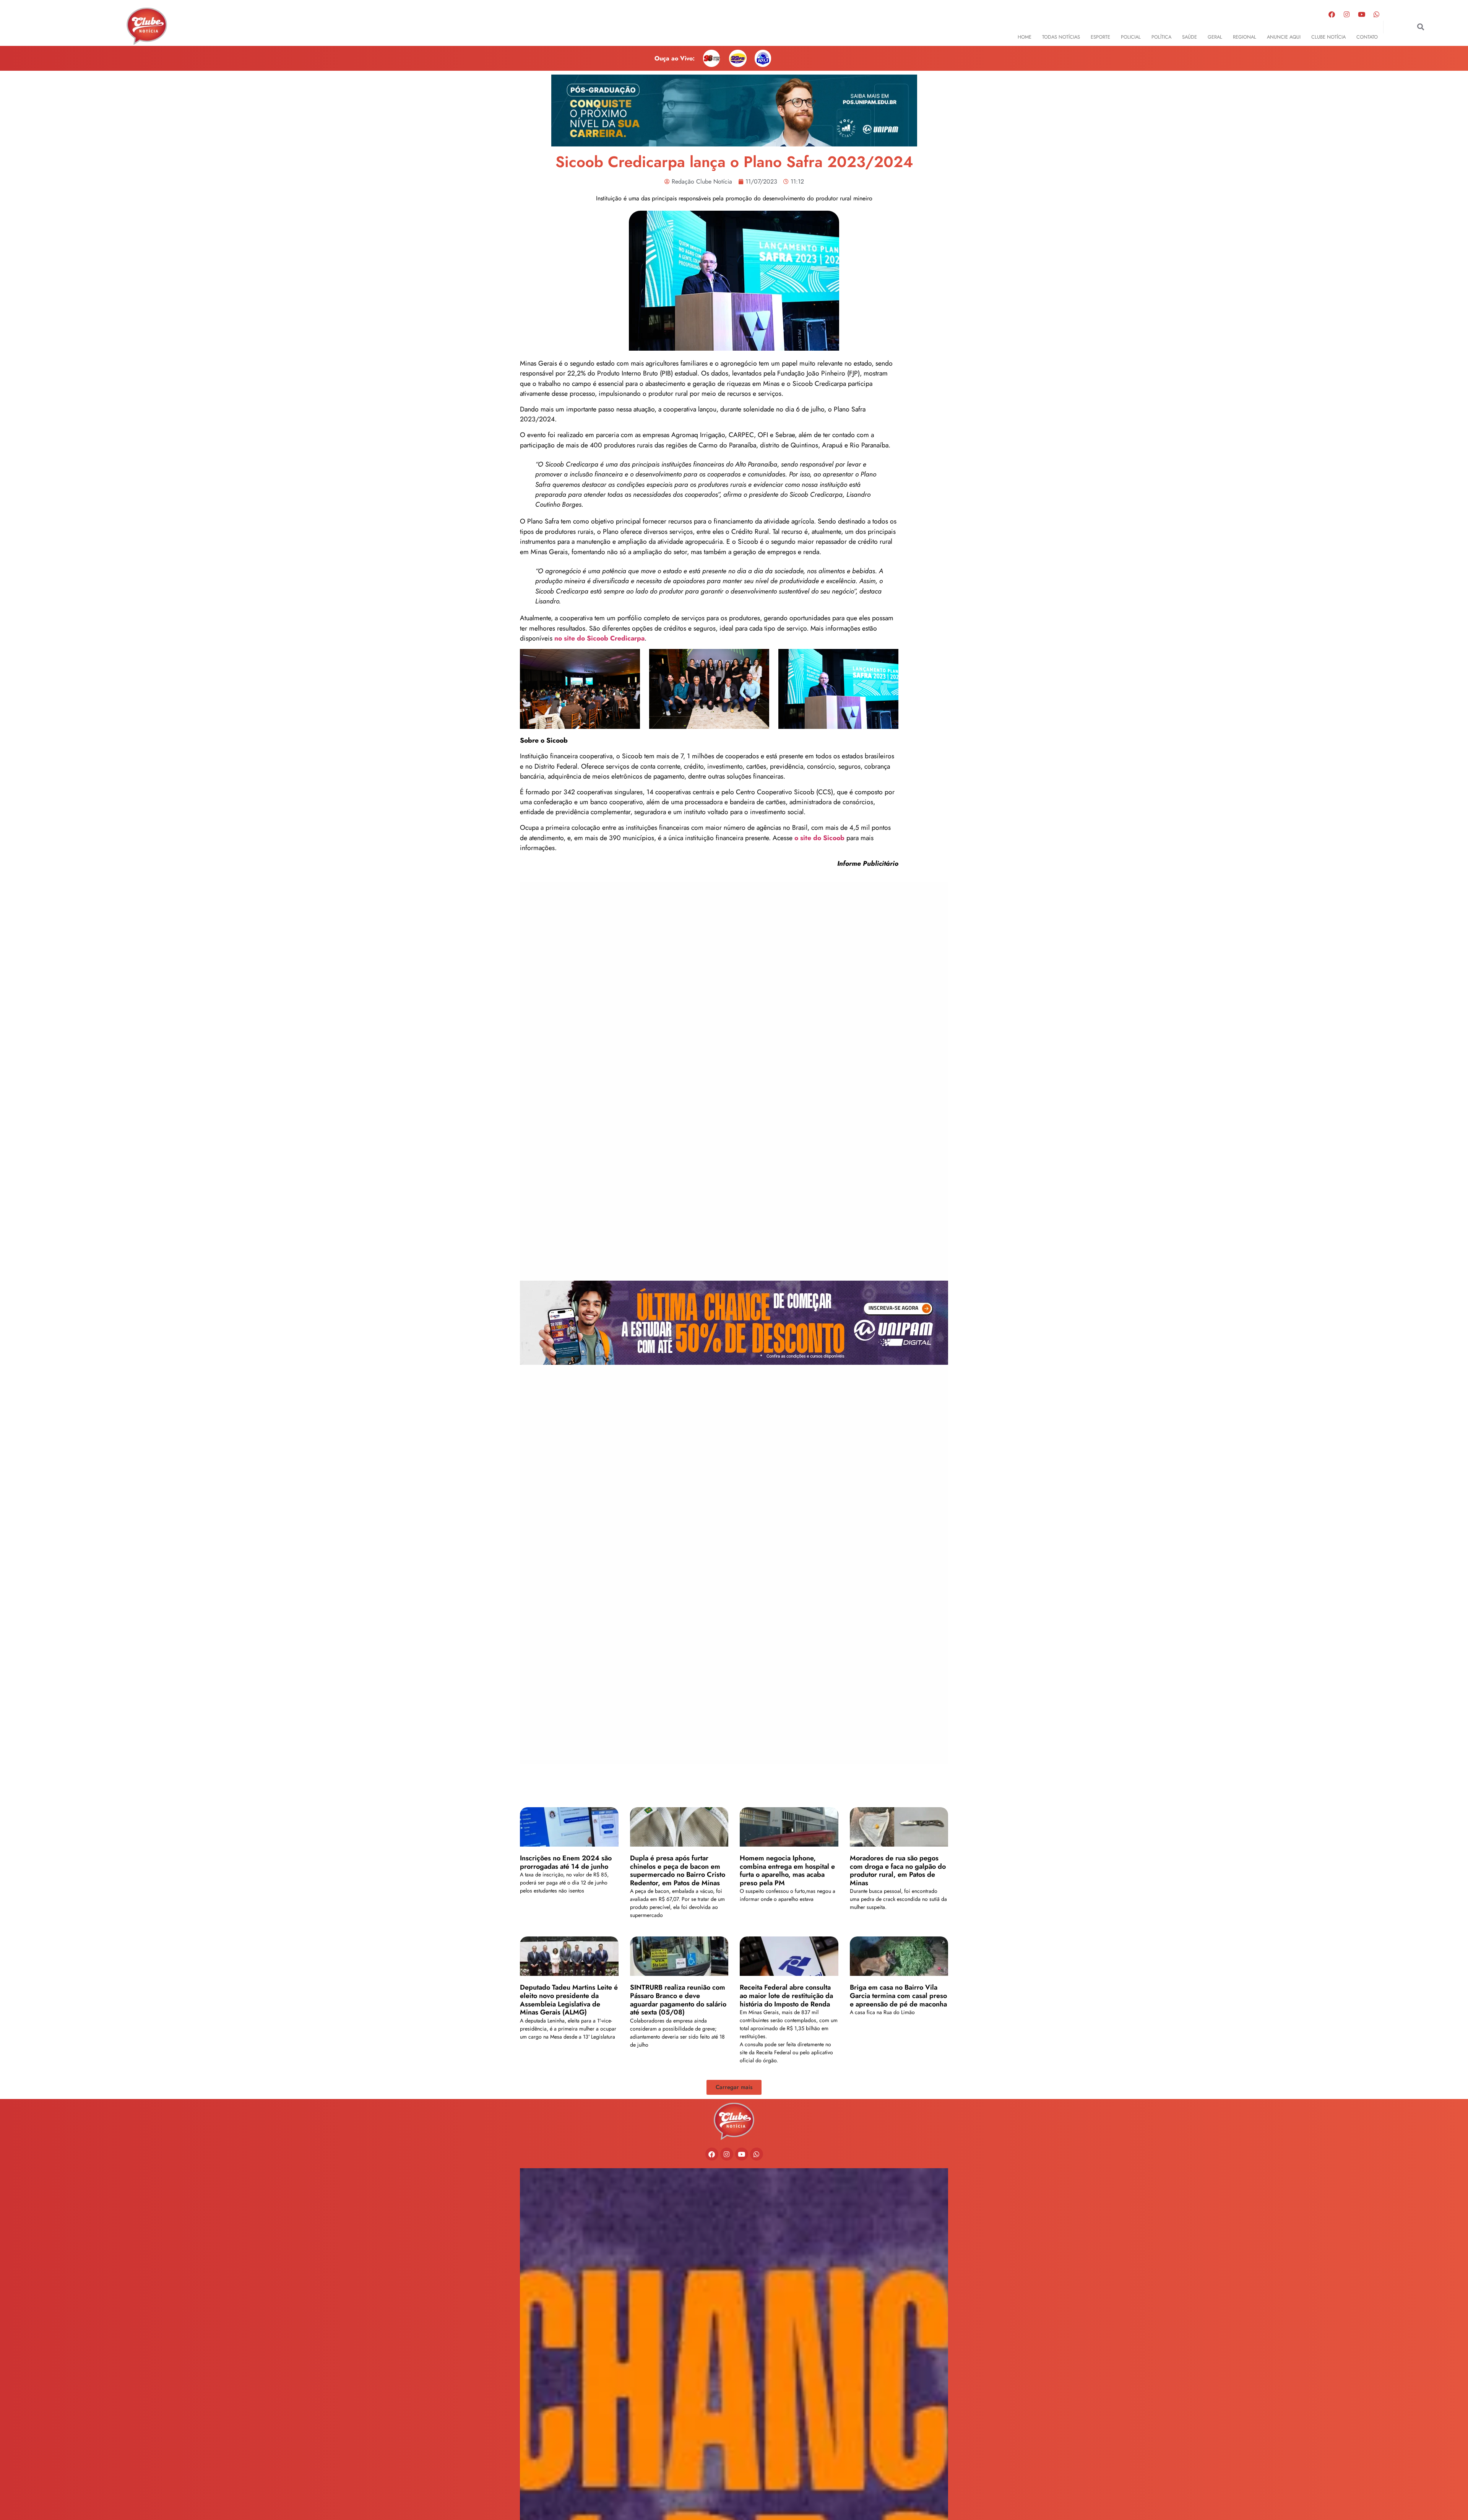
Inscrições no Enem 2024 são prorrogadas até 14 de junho (566, 1862)
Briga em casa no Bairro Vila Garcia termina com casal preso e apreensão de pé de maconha (898, 1996)
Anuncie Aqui (1284, 37)
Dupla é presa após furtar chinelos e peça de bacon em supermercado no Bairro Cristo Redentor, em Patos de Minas (678, 1870)
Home (1025, 37)
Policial (1131, 37)
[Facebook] (1332, 14)
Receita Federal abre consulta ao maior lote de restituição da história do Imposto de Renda (786, 1996)
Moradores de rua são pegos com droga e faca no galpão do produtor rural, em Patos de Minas (898, 1870)
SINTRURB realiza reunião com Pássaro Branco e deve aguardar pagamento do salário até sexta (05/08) (678, 2000)
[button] (1421, 27)
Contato (1367, 37)
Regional (1245, 37)
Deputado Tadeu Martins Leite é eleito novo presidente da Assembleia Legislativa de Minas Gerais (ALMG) (569, 2000)
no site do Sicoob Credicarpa (599, 638)
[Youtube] (1362, 14)
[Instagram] (1347, 14)
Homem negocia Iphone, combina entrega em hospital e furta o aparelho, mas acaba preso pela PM (787, 1870)
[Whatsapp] (1377, 14)
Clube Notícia (1328, 37)
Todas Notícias (1061, 37)
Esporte (1100, 37)
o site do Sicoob (819, 838)
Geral (1215, 37)
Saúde (1190, 37)
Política (1161, 37)
